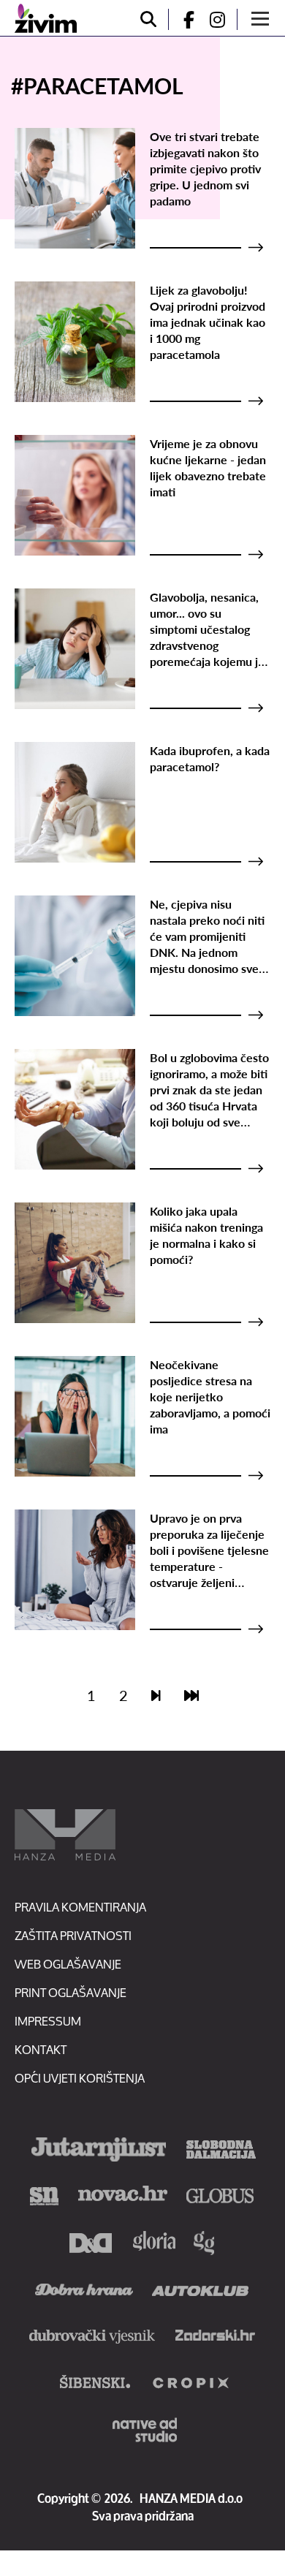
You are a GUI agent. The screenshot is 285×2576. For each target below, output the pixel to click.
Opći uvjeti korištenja (80, 2078)
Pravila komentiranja (80, 1907)
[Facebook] (183, 19)
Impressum (48, 2021)
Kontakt (41, 2049)
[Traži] (148, 19)
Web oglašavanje (68, 1964)
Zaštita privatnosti (73, 1935)
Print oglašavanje (71, 1992)
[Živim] (46, 18)
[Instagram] (223, 19)
